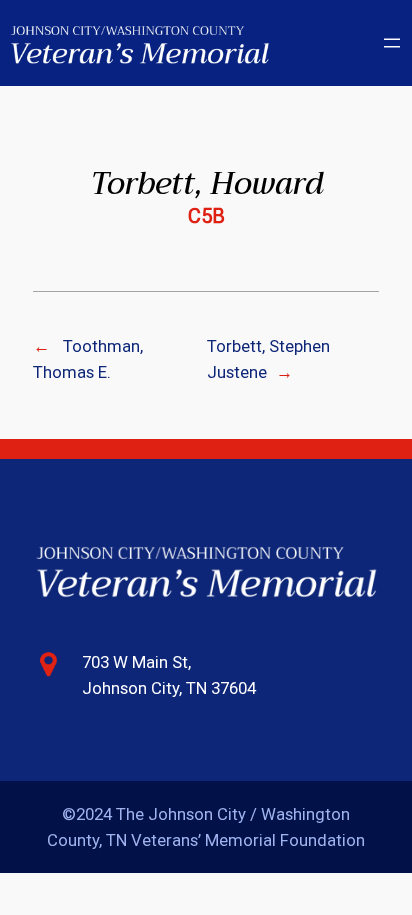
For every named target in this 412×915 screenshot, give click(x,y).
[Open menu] (392, 43)
